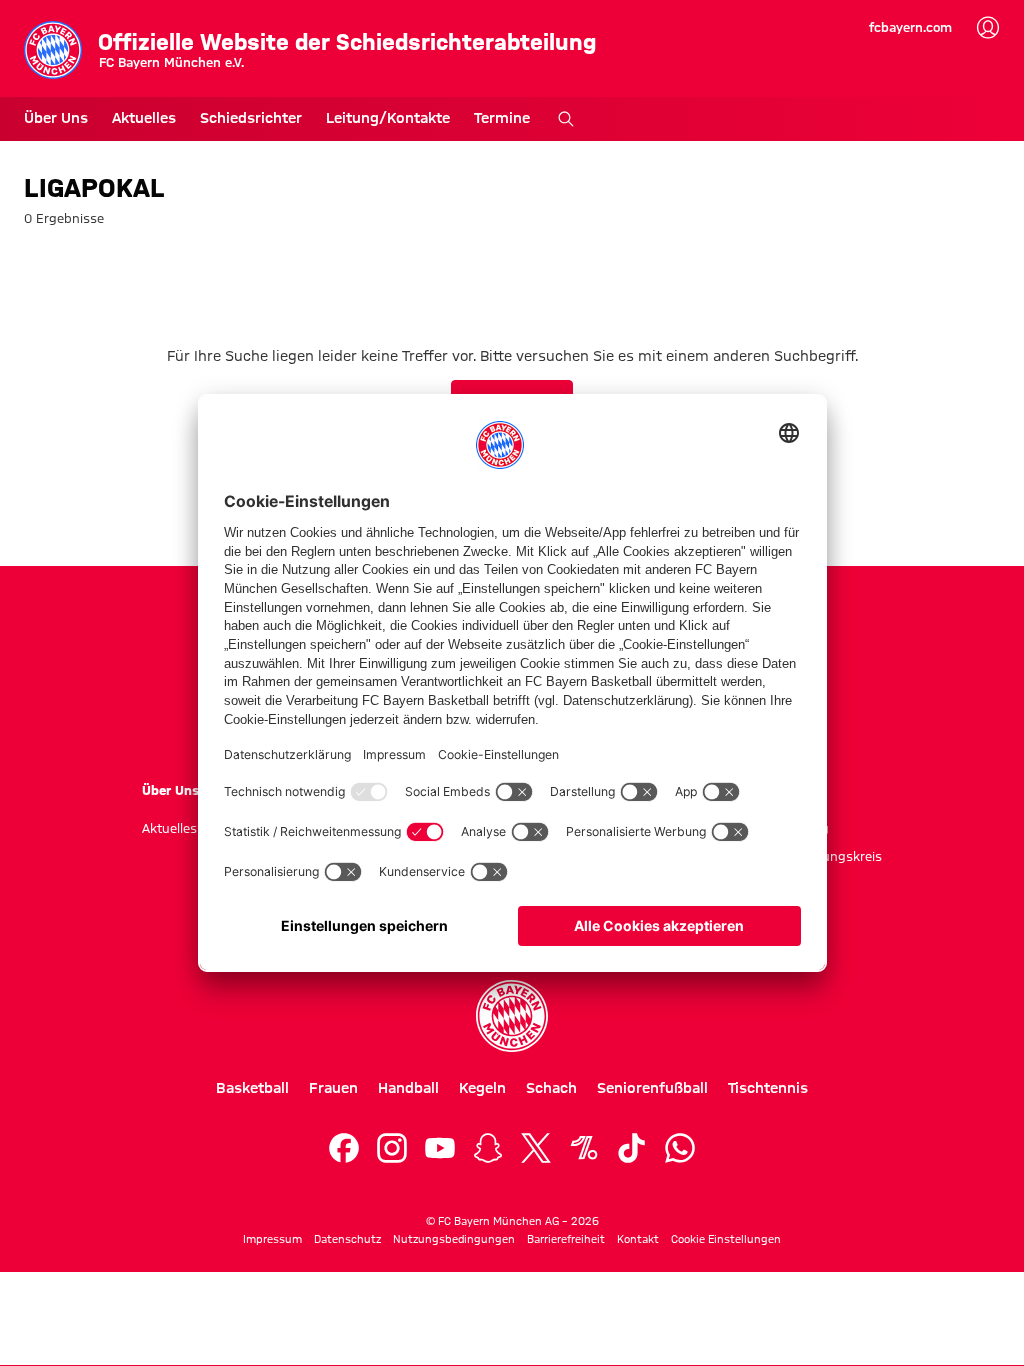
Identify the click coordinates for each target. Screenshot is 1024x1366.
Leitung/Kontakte (388, 118)
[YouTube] (440, 1148)
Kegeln (482, 1088)
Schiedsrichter (251, 118)
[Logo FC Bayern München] (512, 1016)
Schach (551, 1088)
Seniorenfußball (652, 1088)
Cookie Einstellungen (726, 1239)
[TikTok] (632, 1148)
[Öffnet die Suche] (566, 119)
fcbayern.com (910, 27)
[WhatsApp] (680, 1148)
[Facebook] (344, 1148)
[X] (536, 1148)
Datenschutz (347, 1239)
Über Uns (56, 118)
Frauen (333, 1088)
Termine (502, 118)
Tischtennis (768, 1088)
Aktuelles (144, 118)
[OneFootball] (584, 1148)
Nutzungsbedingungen (454, 1239)
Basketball (252, 1088)
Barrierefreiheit (566, 1239)
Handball (408, 1088)
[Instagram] (392, 1148)
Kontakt (638, 1239)
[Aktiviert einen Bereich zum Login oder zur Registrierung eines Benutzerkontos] (988, 28)
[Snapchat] (488, 1148)
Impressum (272, 1239)
